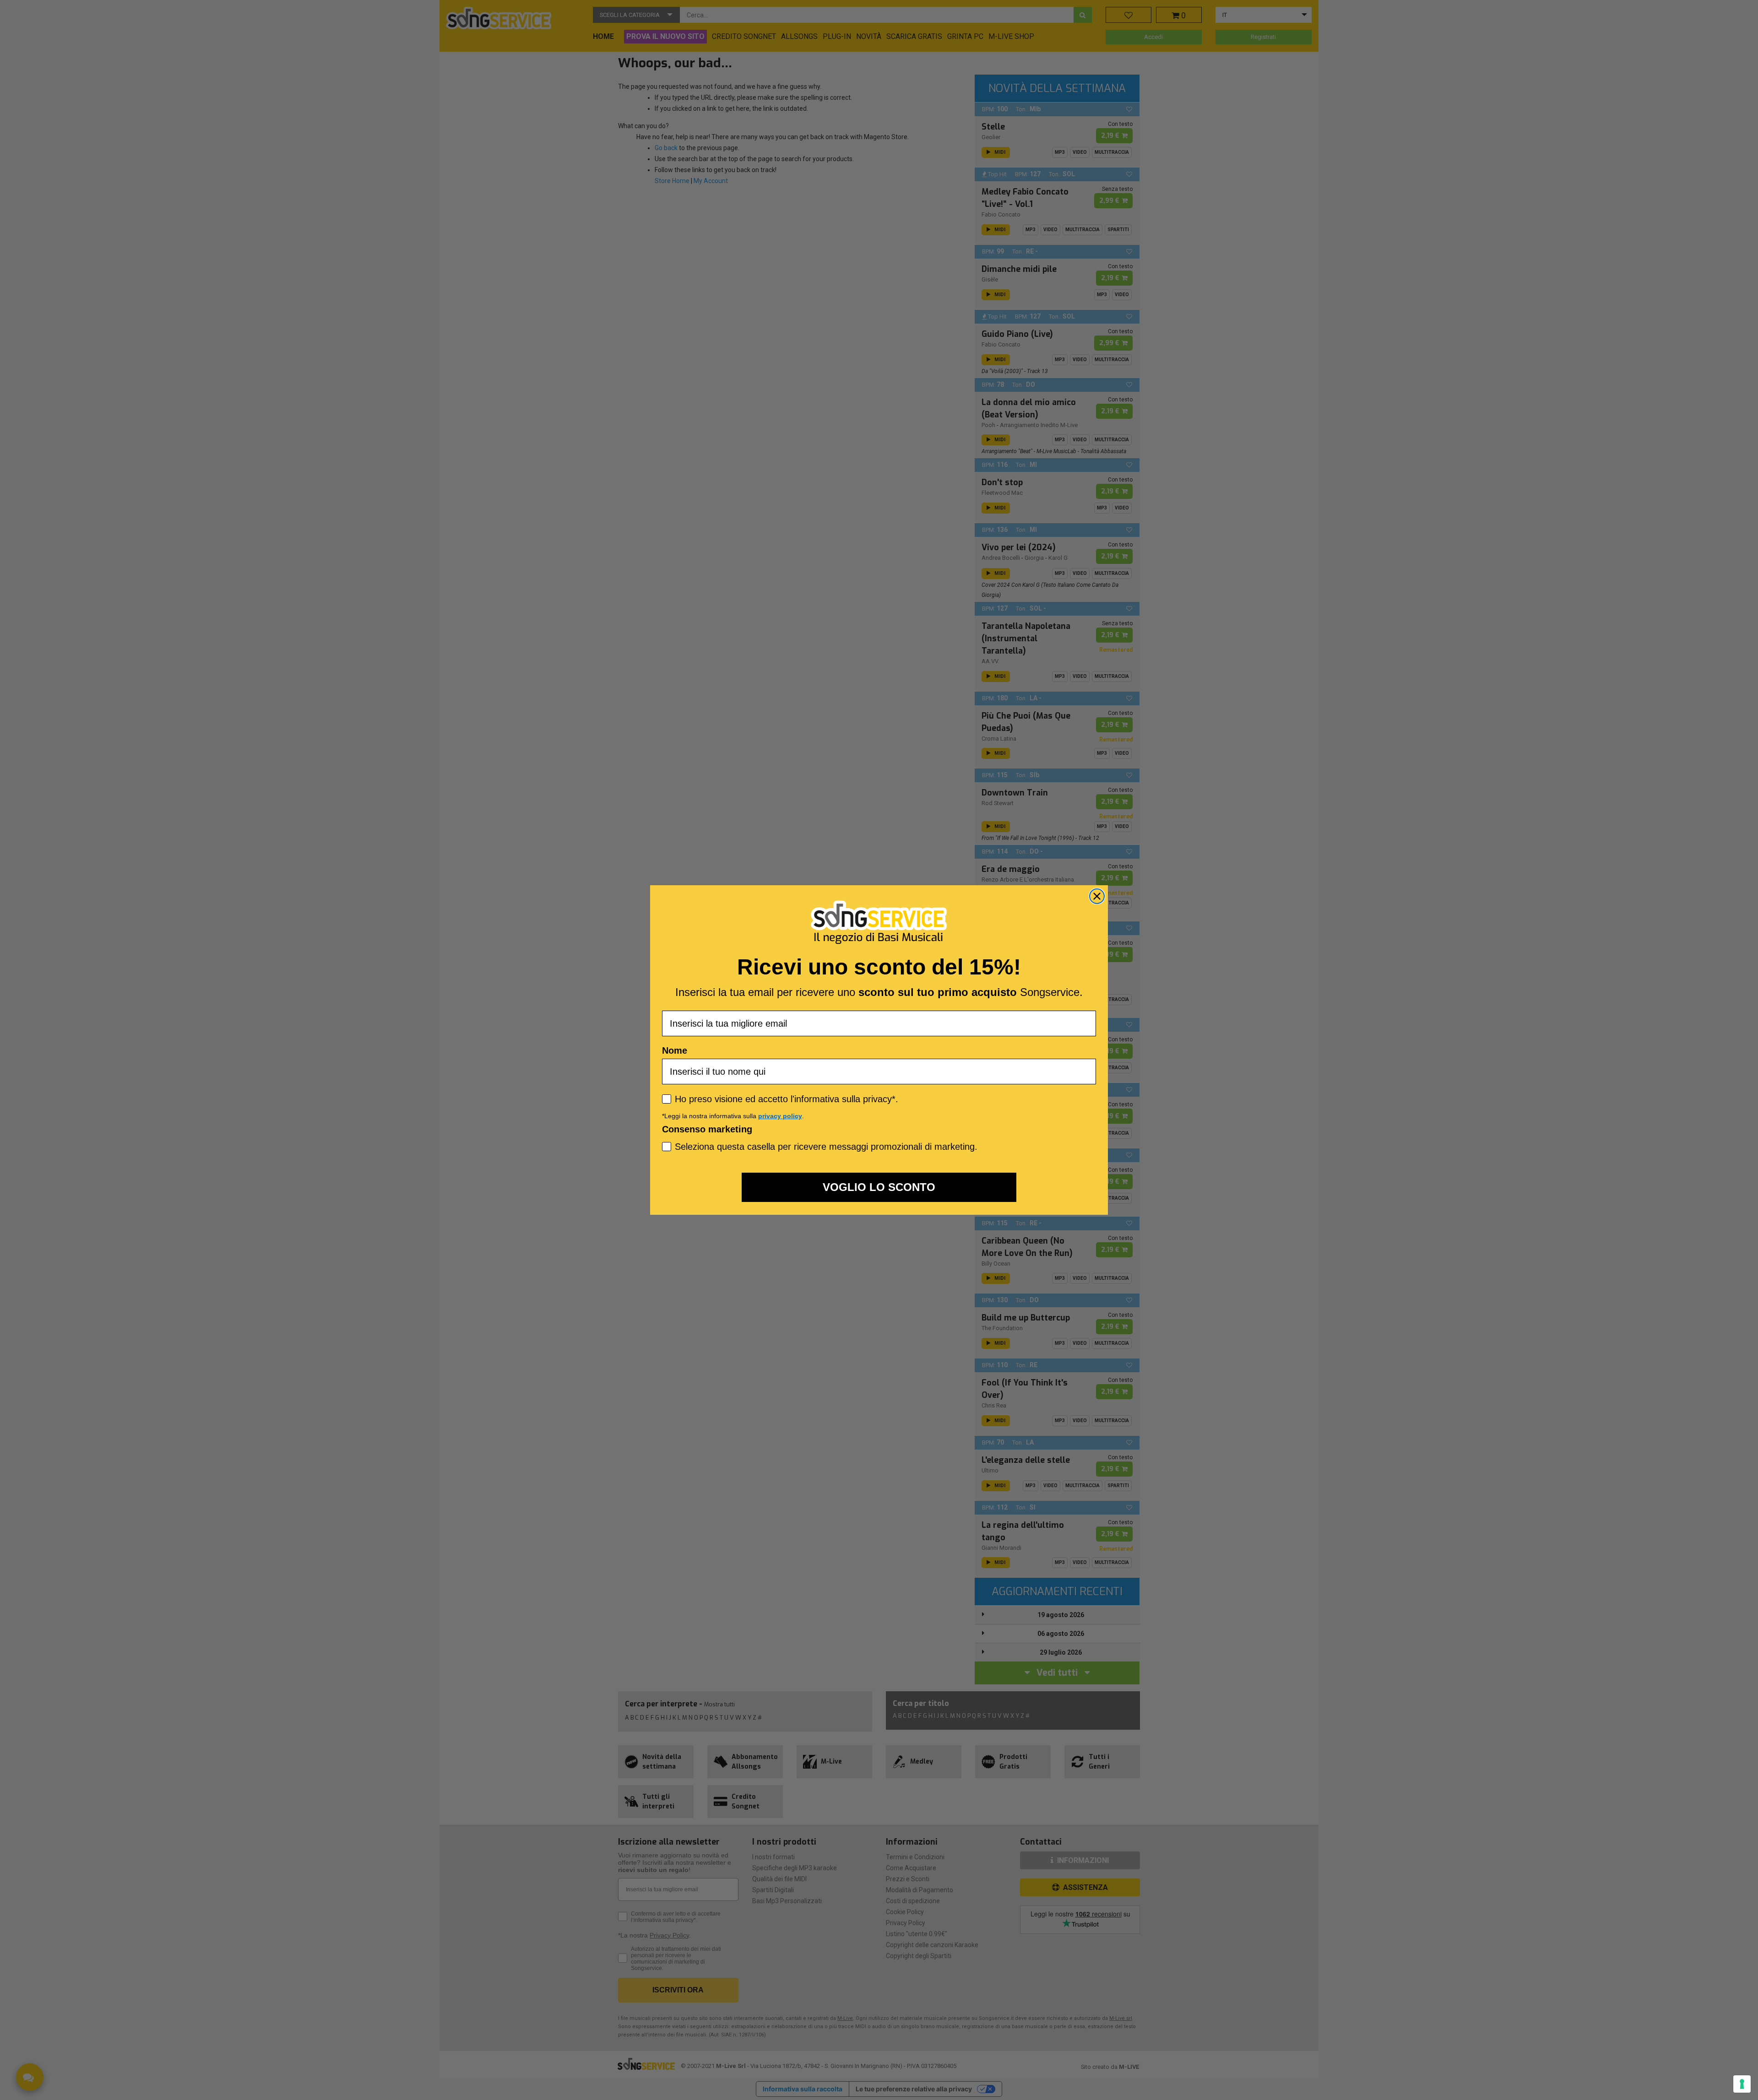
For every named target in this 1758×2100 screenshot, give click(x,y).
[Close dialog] (1097, 896)
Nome (675, 1050)
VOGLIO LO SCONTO (879, 1187)
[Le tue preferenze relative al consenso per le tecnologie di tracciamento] (1742, 2084)
